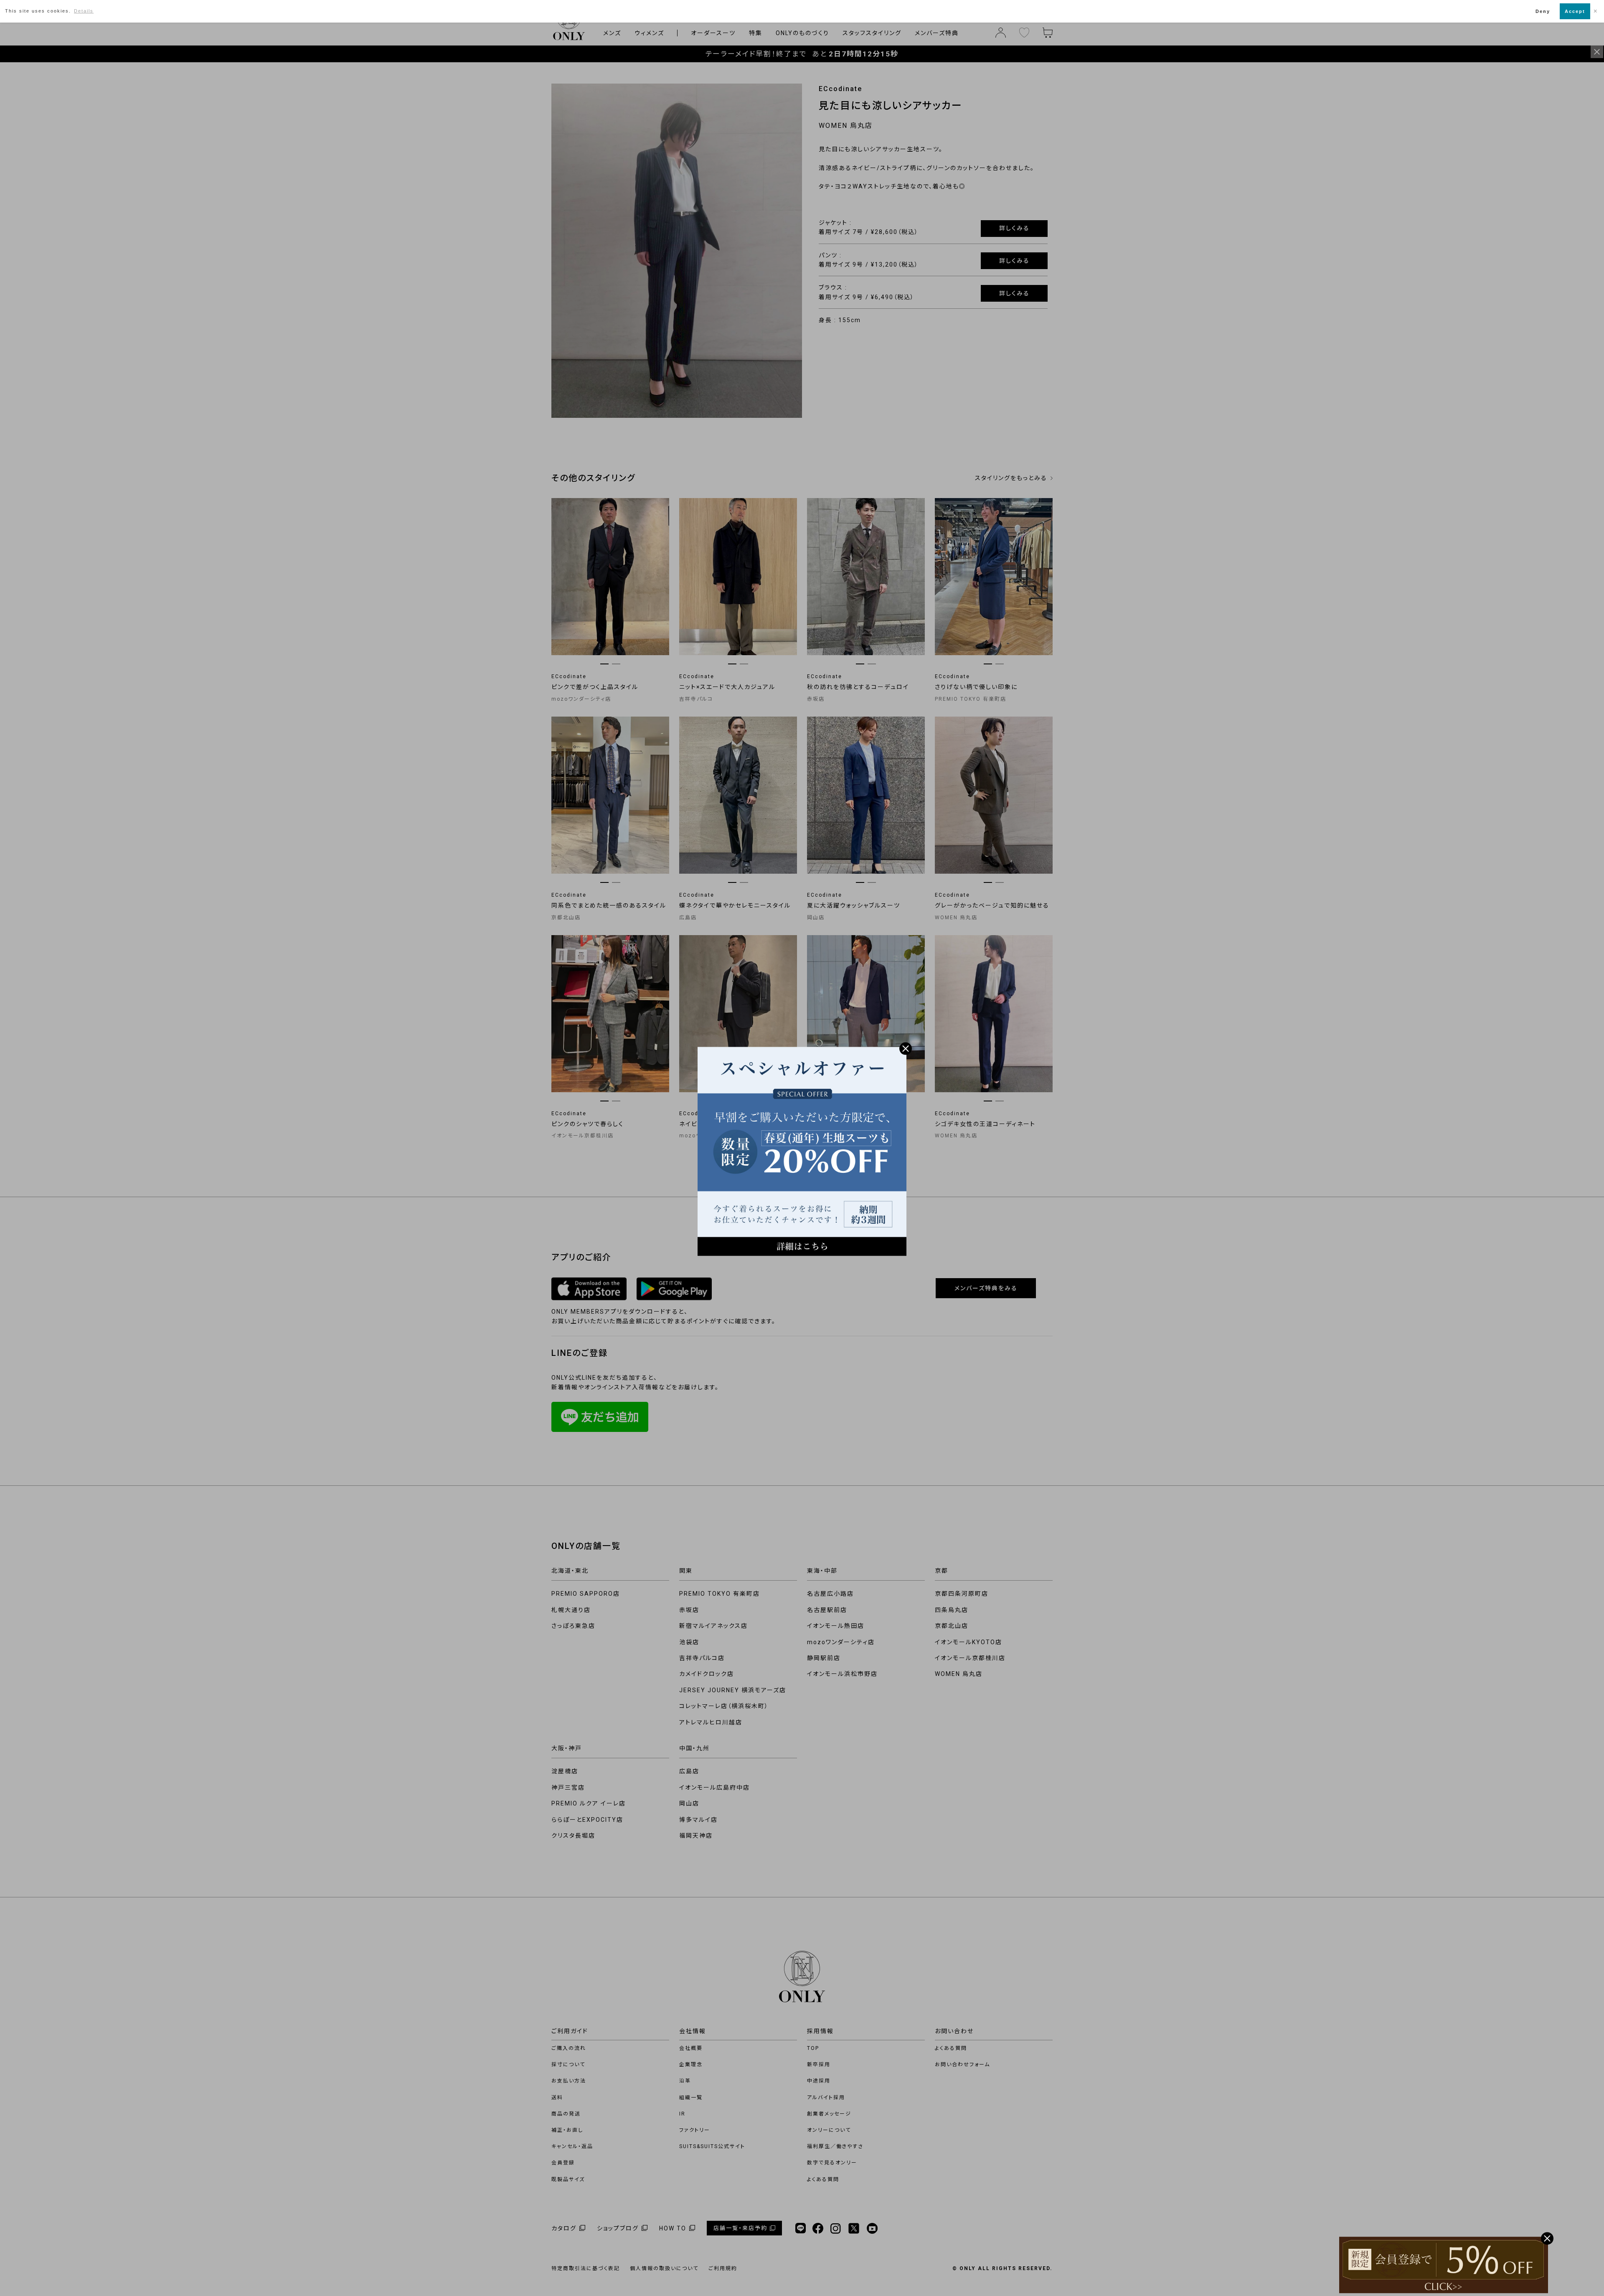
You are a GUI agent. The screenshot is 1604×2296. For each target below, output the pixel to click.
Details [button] (84, 11)
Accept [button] (1575, 11)
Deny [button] (1543, 11)
